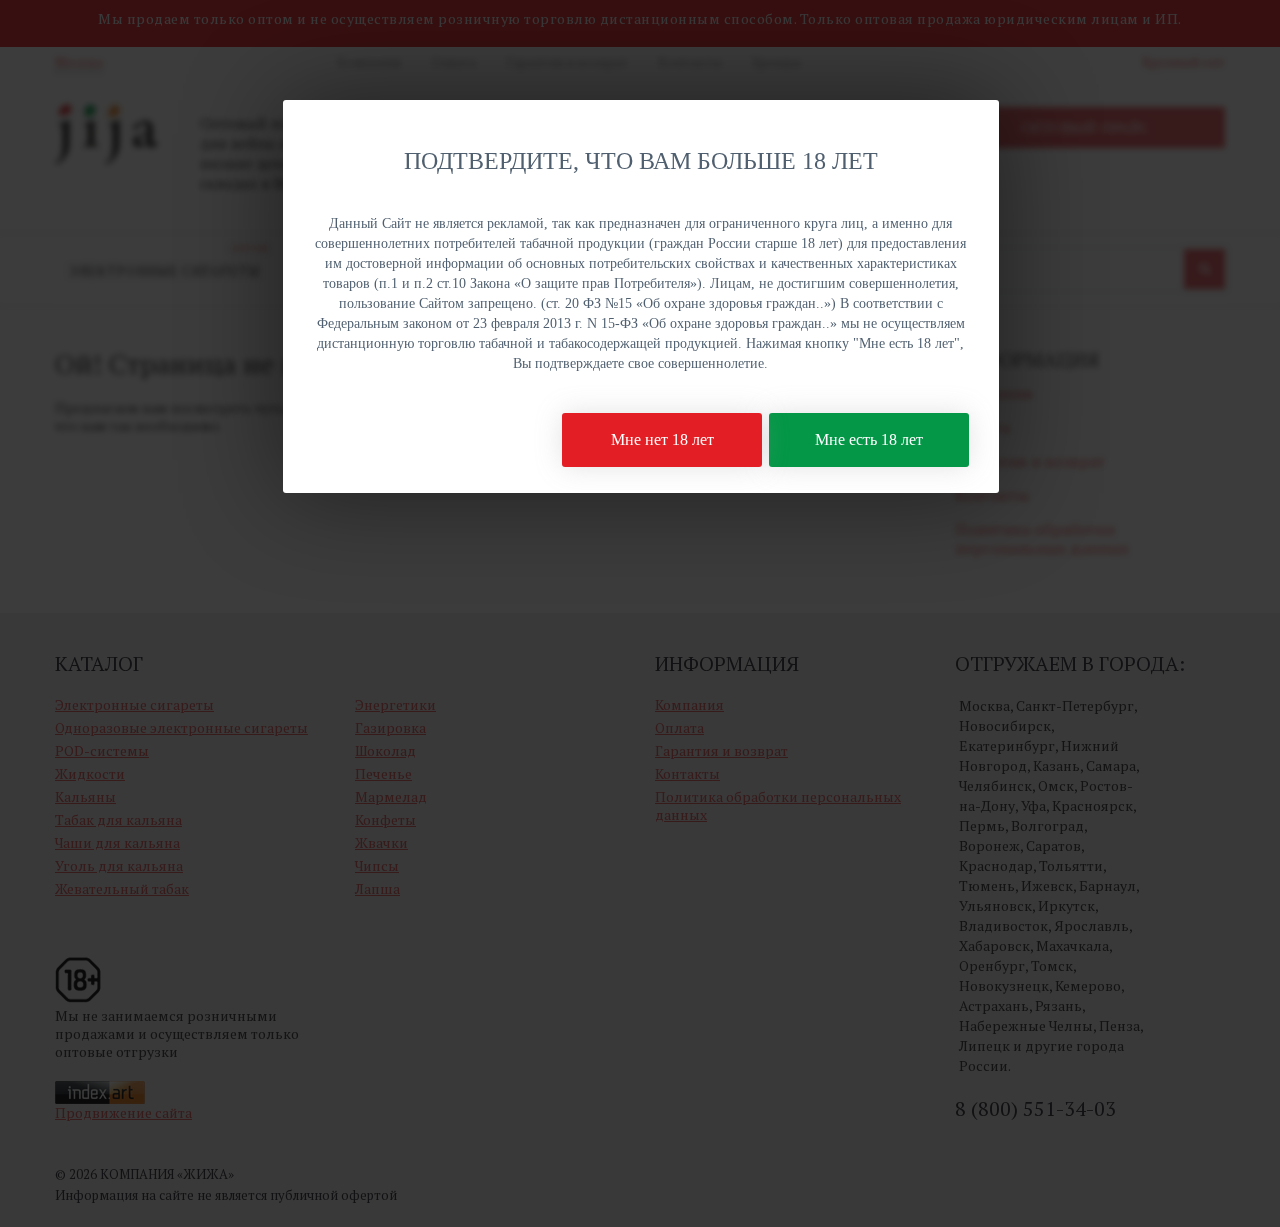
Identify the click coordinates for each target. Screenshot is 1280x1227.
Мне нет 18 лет (662, 439)
